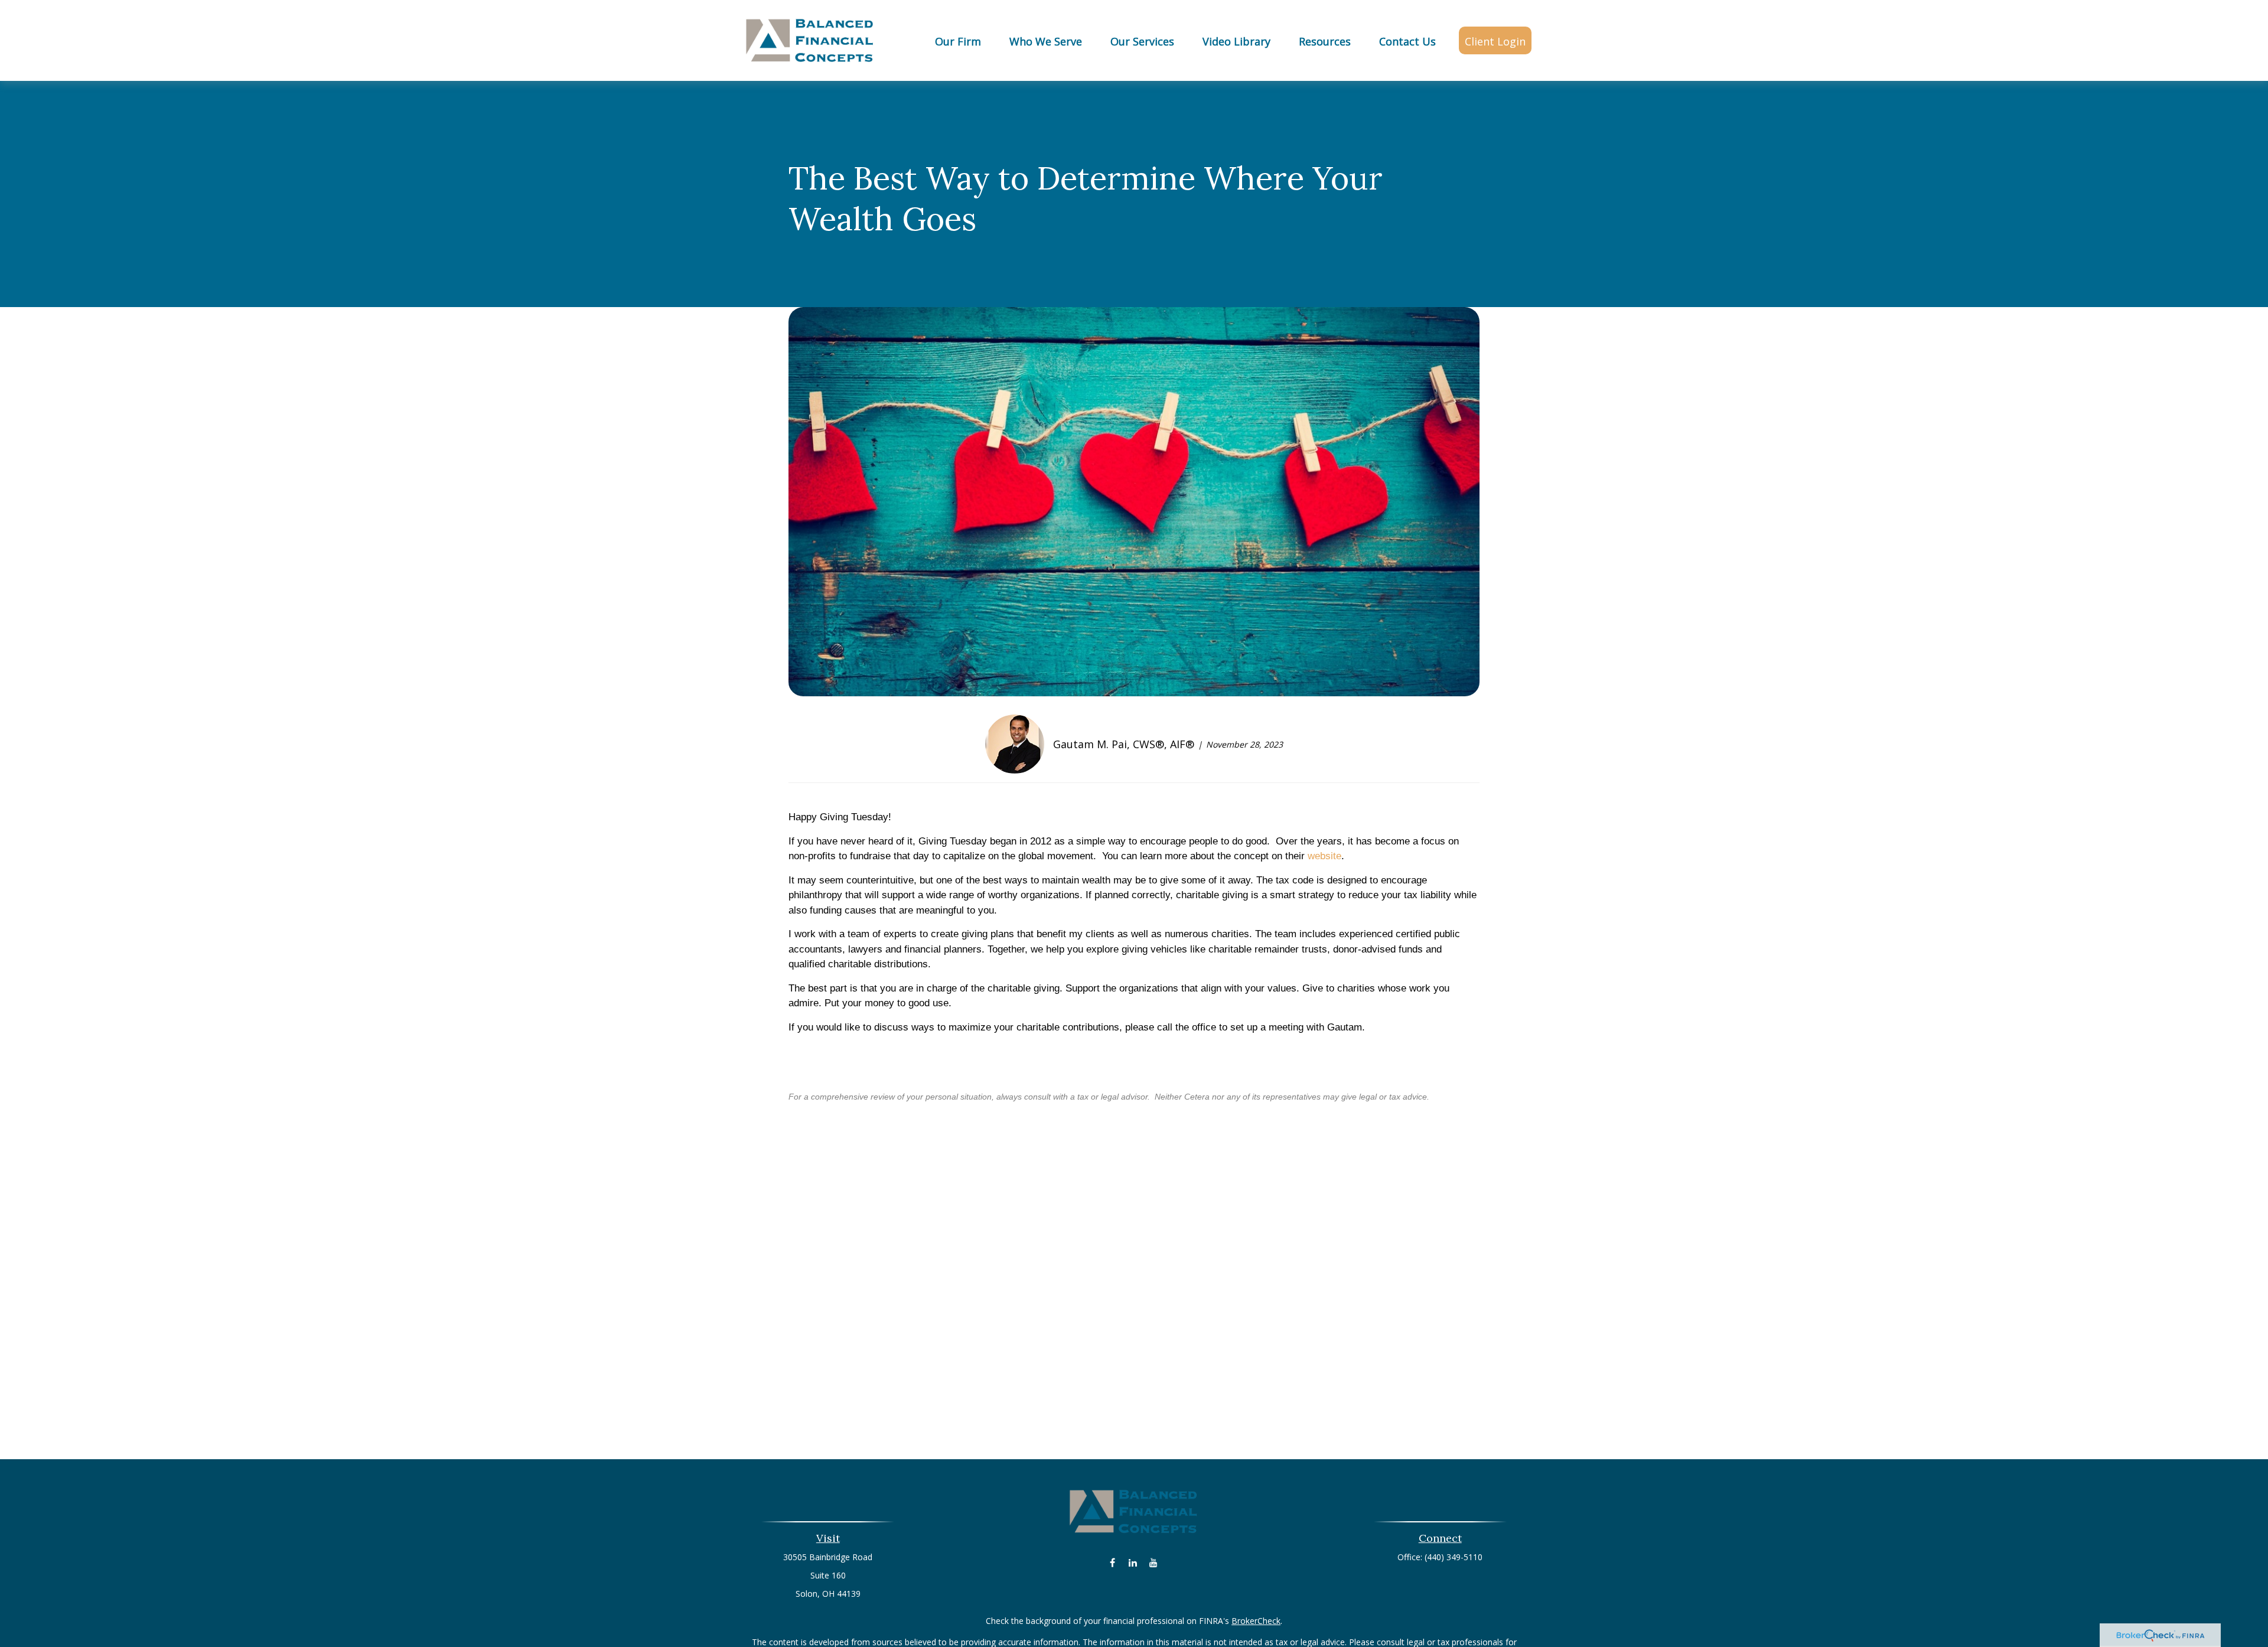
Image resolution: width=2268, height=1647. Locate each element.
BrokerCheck (1256, 1621)
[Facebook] (1112, 1562)
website (1324, 856)
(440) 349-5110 (1454, 1557)
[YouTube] (1154, 1562)
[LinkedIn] (1133, 1562)
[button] (958, 40)
